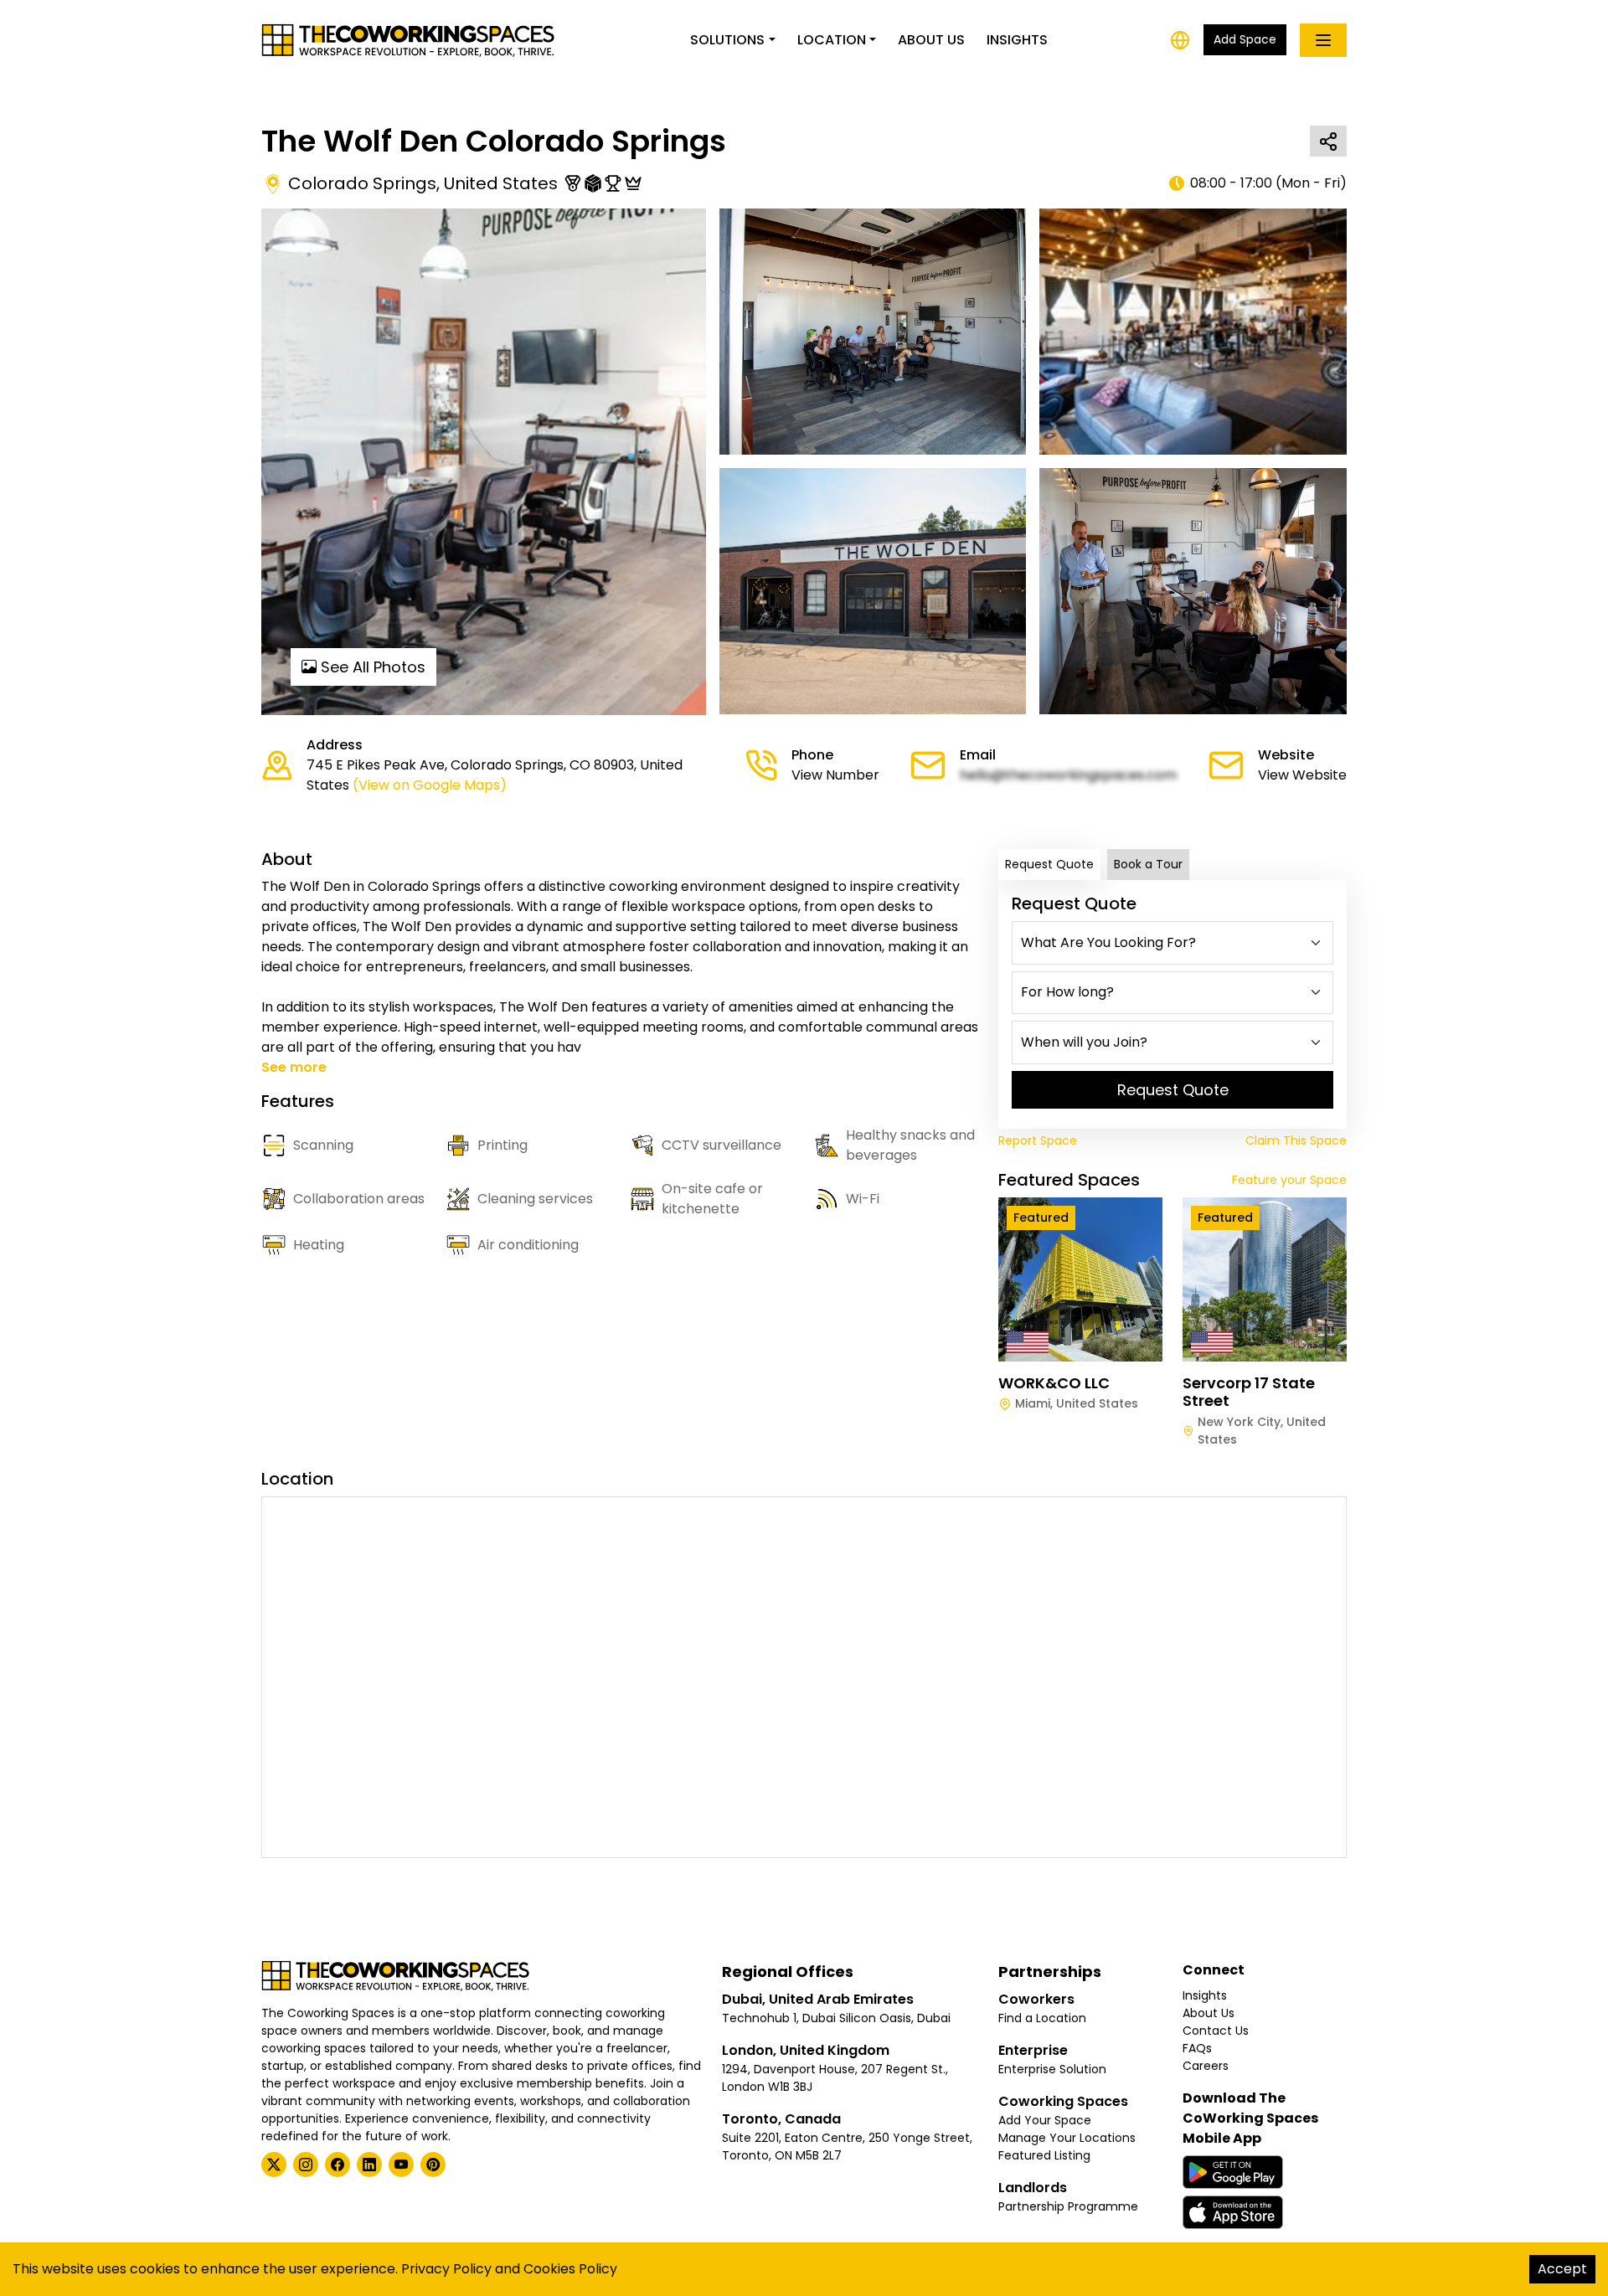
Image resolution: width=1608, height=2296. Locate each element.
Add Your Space (1045, 2120)
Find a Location (1042, 2018)
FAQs (1197, 2048)
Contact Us (1216, 2031)
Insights (1017, 40)
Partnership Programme (1068, 2206)
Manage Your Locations (1067, 2138)
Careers (1206, 2066)
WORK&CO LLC (1054, 1383)
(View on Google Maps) (430, 785)
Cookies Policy (570, 2269)
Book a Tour (1148, 864)
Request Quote (1049, 864)
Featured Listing (1044, 2155)
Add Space (1245, 39)
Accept (1562, 2269)
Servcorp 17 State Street (1249, 1392)
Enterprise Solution (1052, 2069)
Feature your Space (1289, 1180)
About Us (931, 40)
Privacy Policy (446, 2269)
